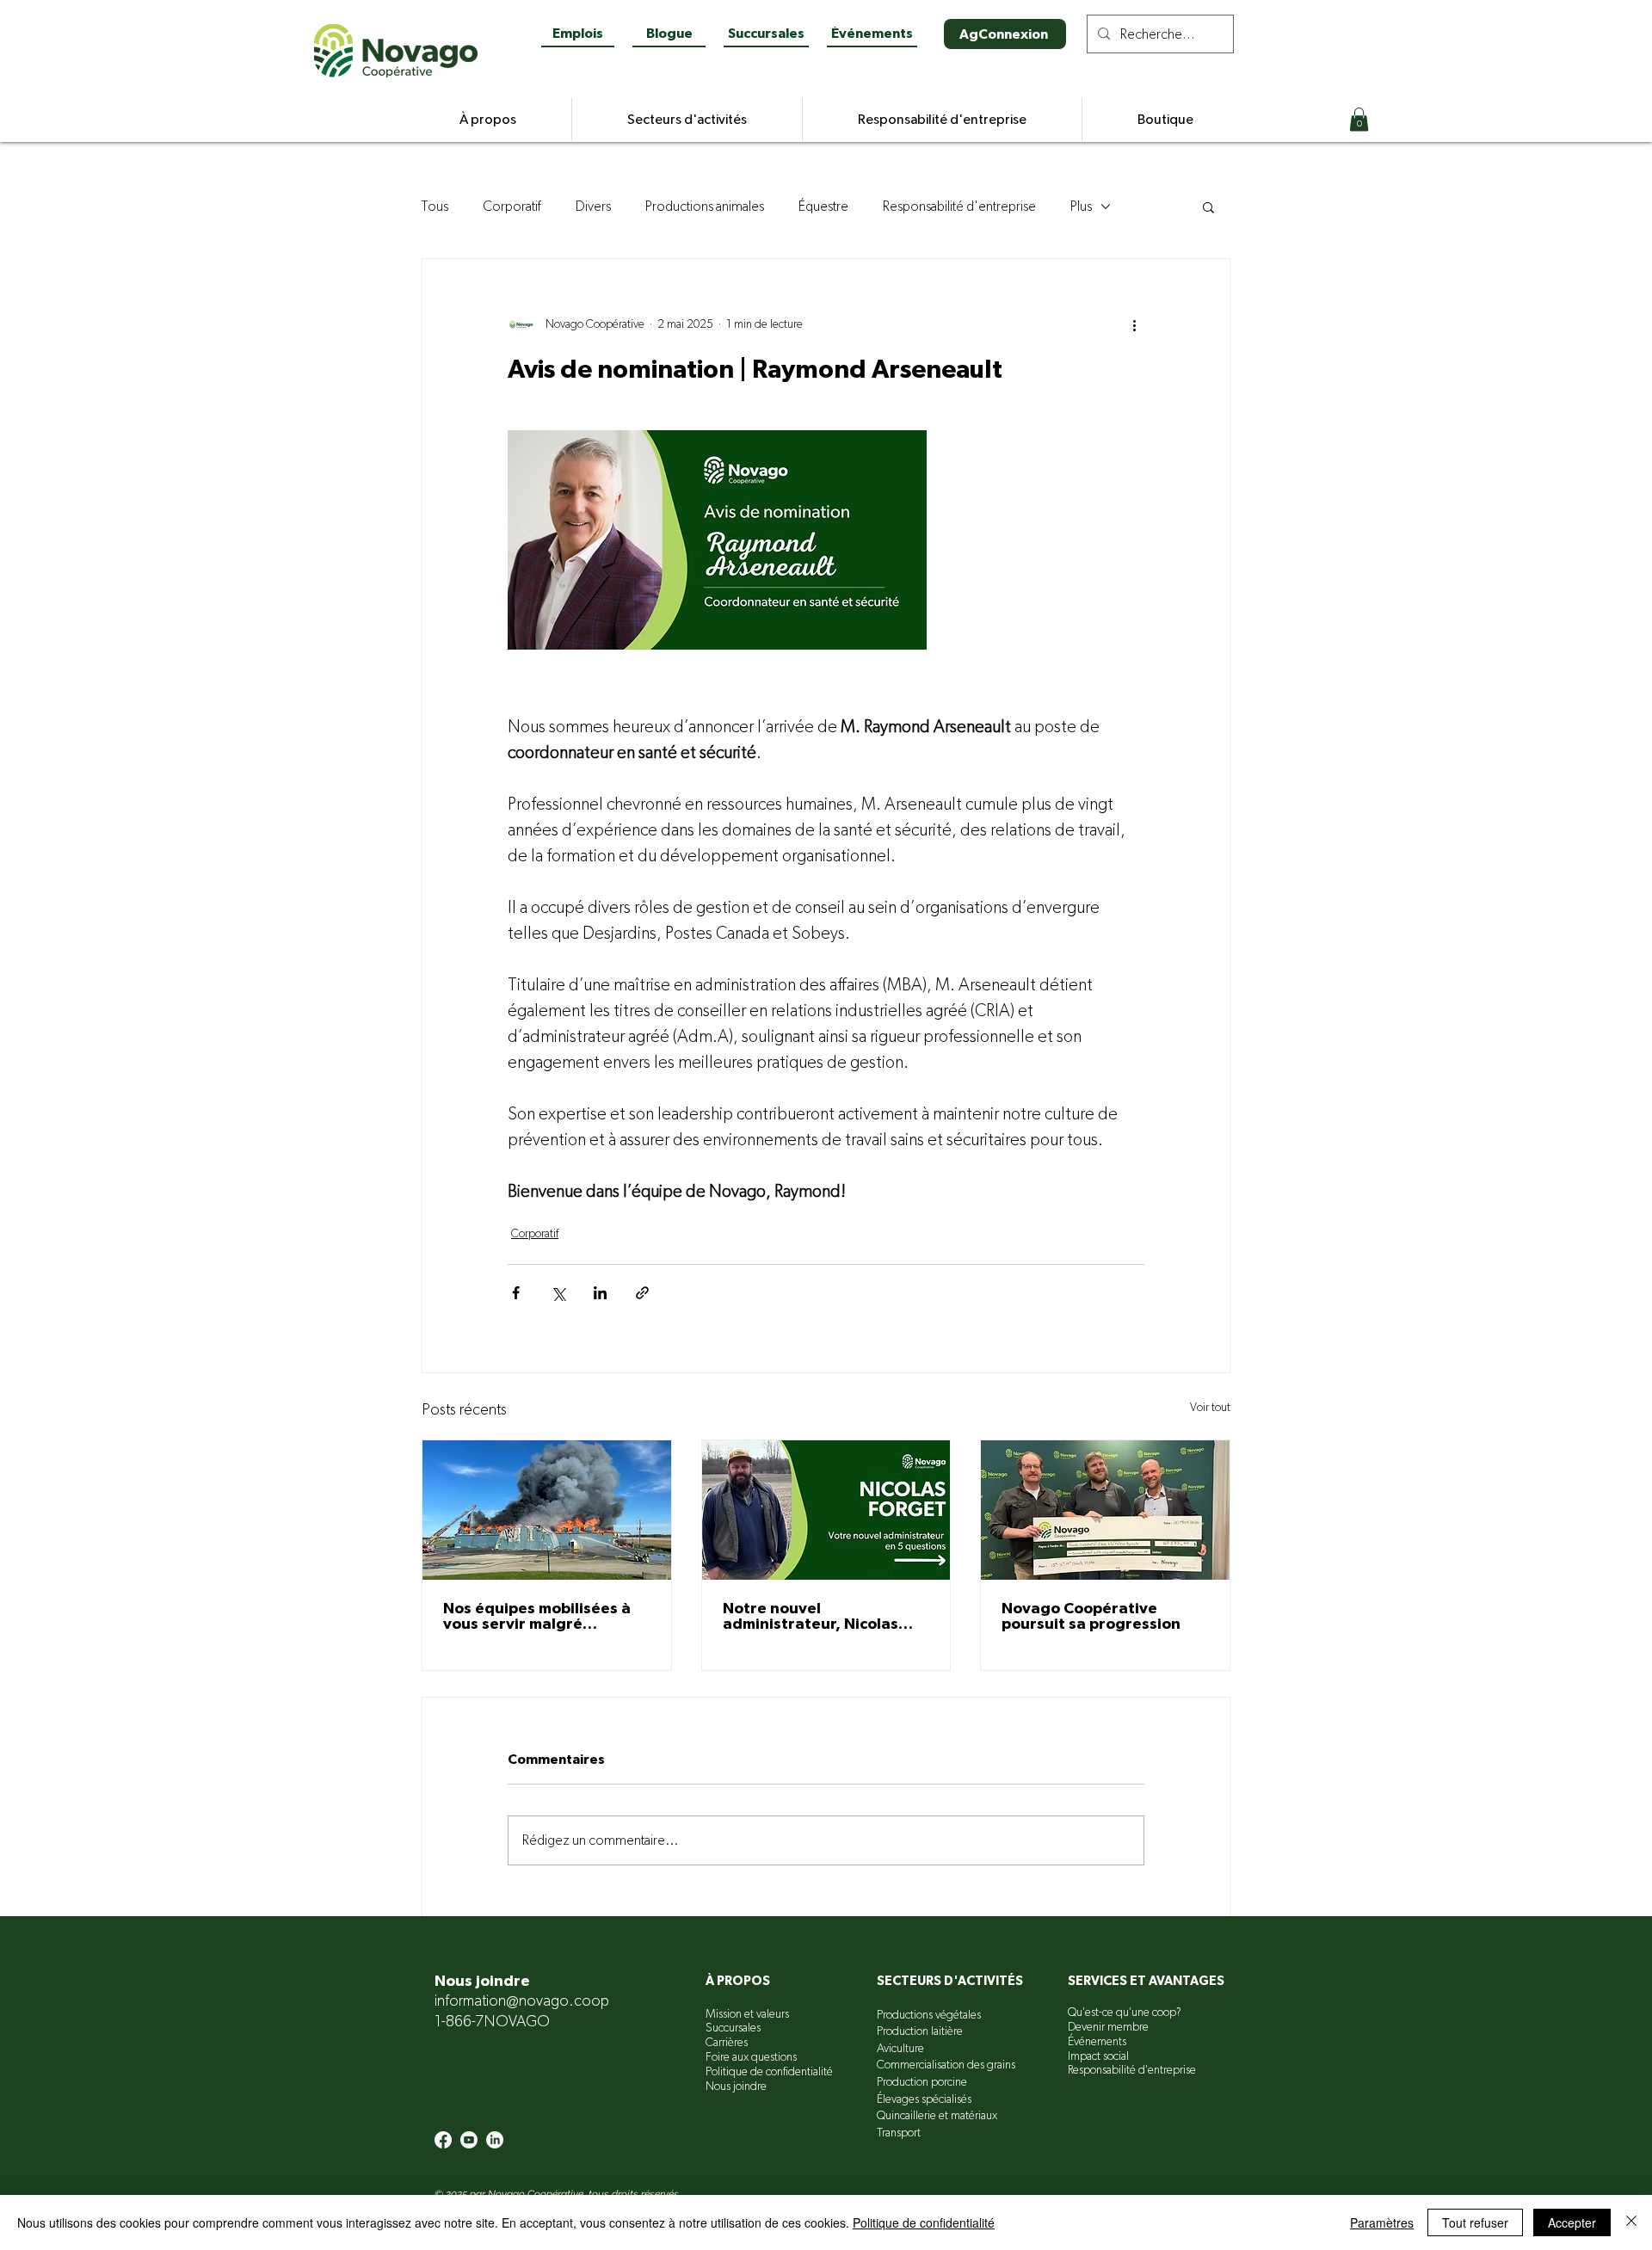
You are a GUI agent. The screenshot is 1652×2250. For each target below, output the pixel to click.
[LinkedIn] (495, 2140)
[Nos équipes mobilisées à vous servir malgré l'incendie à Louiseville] (547, 1510)
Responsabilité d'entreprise (959, 207)
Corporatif (512, 207)
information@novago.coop (522, 2001)
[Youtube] (469, 2140)
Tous (435, 207)
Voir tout (1210, 1408)
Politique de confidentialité (924, 2222)
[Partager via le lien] (642, 1293)
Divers (593, 207)
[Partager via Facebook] (516, 1293)
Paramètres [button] (1382, 2222)
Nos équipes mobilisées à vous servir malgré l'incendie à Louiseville (537, 1617)
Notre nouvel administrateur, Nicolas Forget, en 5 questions (811, 1617)
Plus (1081, 207)
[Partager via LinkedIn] (600, 1293)
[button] (1359, 119)
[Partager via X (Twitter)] (558, 1293)
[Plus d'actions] (1134, 324)
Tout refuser (1475, 2222)
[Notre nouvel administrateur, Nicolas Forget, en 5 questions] (826, 1510)
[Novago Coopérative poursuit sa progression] (1105, 1510)
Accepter (1572, 2222)
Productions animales (705, 207)
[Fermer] (1631, 2222)
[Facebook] (443, 2140)
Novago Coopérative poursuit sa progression (1091, 1617)
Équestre (823, 207)
